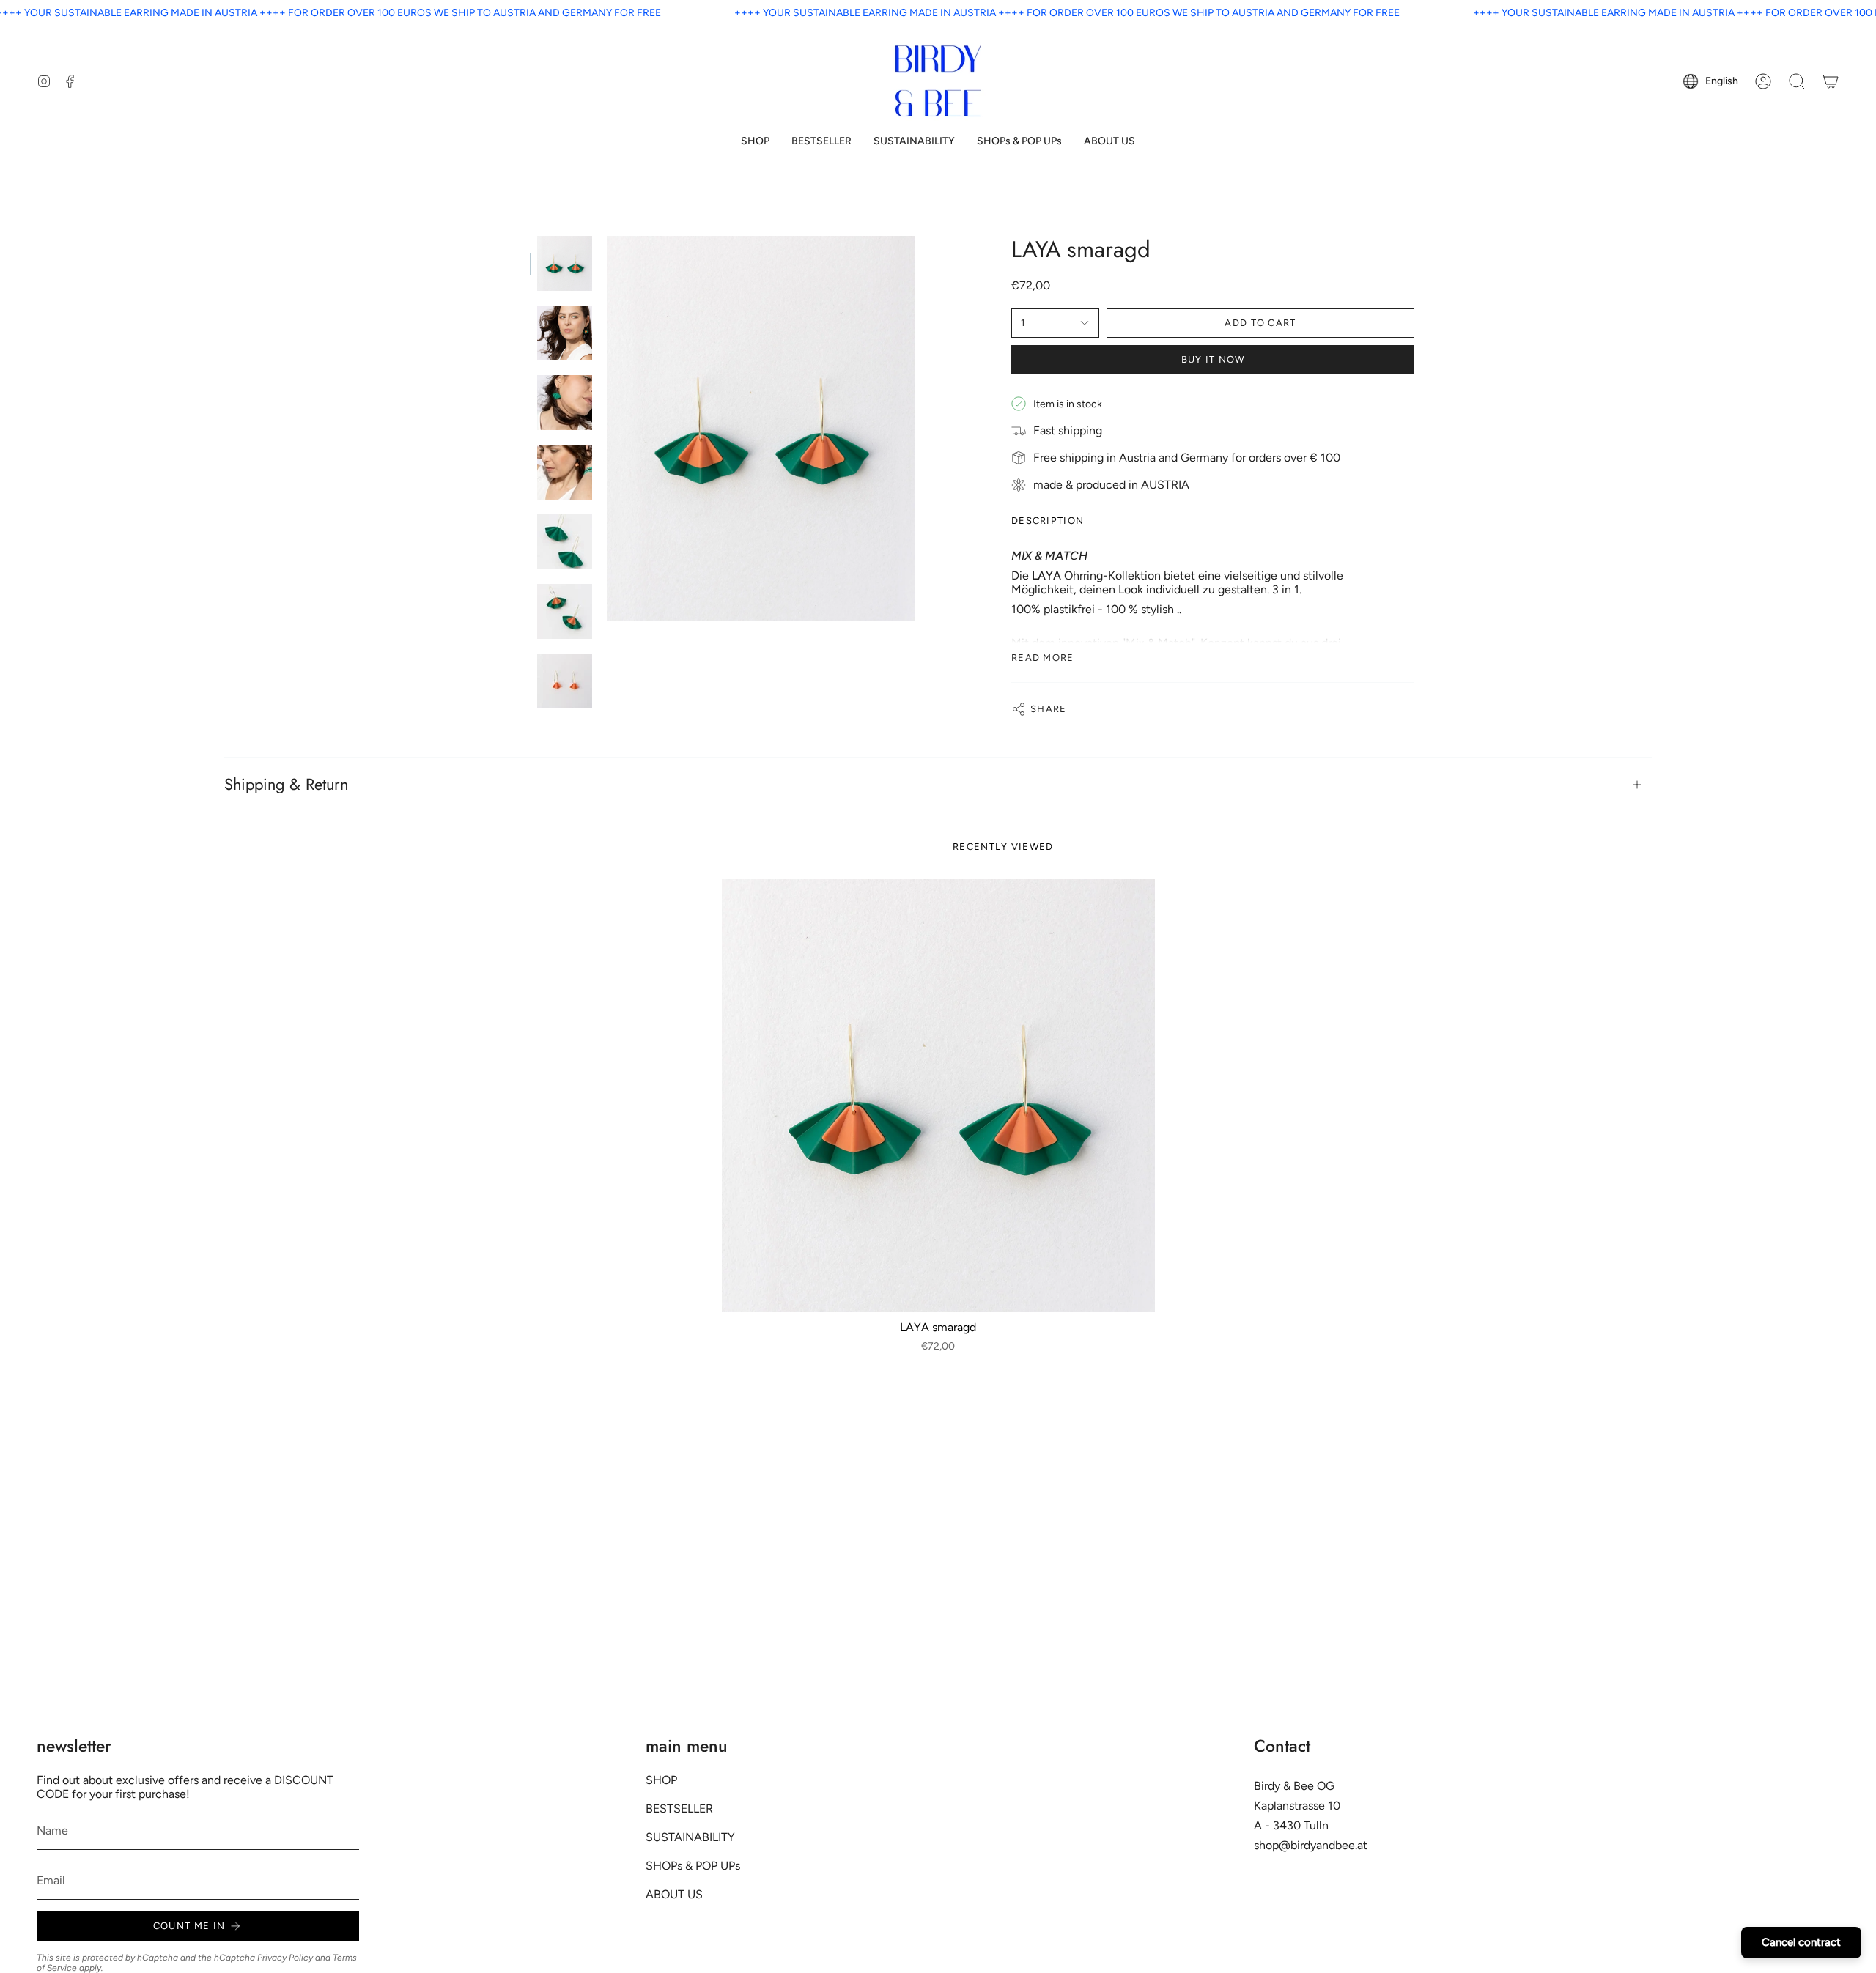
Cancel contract (1801, 1942)
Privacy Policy (285, 1958)
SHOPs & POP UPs (693, 1866)
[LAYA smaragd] (938, 1096)
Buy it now (1213, 359)
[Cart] (1831, 81)
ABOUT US (674, 1894)
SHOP (661, 1780)
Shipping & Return (286, 784)
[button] (755, 142)
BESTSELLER (679, 1809)
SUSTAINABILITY (690, 1837)
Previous (607, 429)
